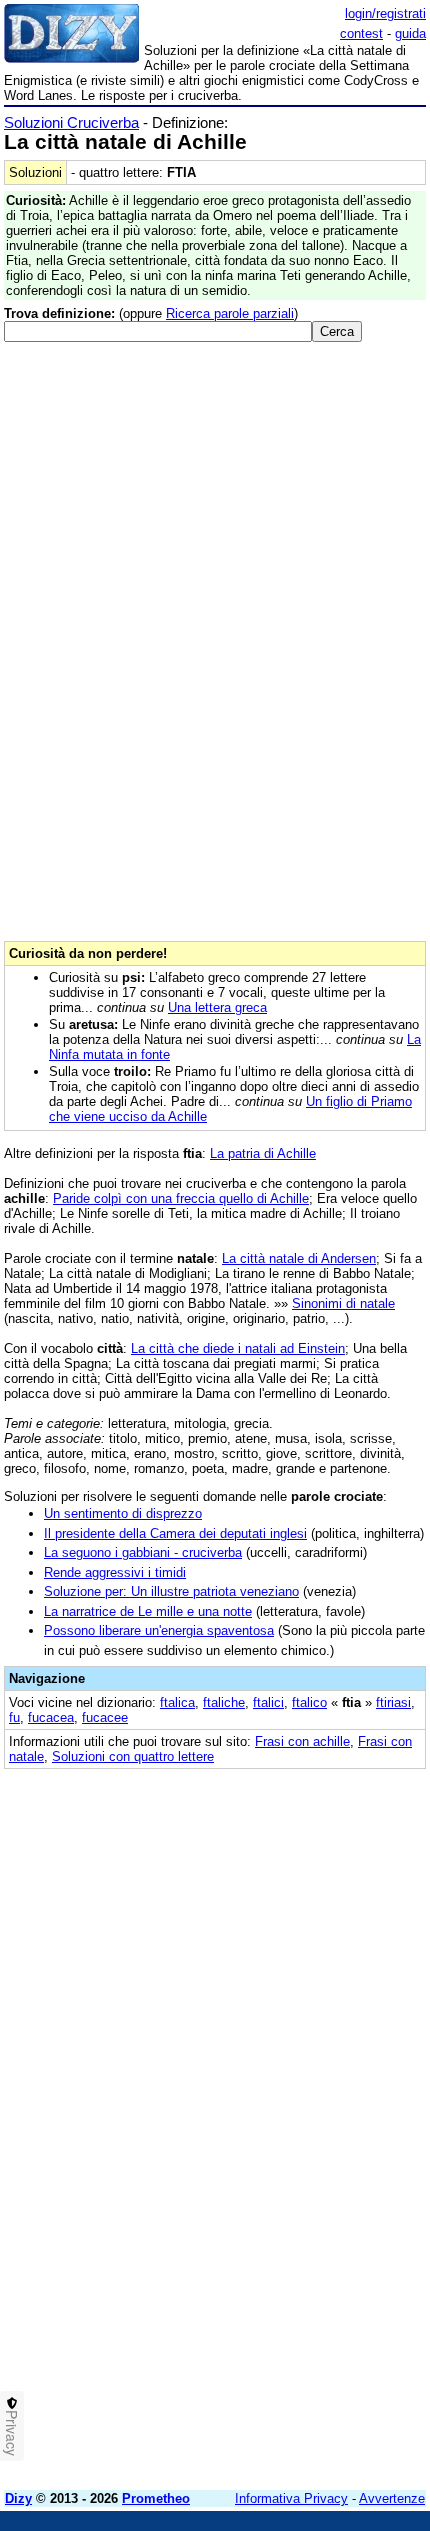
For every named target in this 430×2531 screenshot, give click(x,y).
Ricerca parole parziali (230, 313)
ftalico (309, 1702)
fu (14, 1717)
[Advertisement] (215, 2260)
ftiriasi (393, 1702)
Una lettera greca (217, 1007)
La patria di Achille (263, 1153)
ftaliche (224, 1702)
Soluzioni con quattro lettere (133, 1756)
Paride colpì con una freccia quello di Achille (181, 1198)
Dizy (18, 2498)
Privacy (12, 2433)
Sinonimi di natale (343, 1303)
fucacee (105, 1717)
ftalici (268, 1702)
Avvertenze (392, 2498)
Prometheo (156, 2498)
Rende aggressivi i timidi (115, 1572)
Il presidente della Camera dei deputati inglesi (175, 1533)
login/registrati (385, 13)
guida (410, 33)
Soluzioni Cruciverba (71, 122)
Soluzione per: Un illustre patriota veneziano (171, 1591)
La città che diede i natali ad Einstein (238, 1348)
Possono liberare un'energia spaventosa (159, 1630)
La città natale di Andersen (299, 1258)
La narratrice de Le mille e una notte (148, 1611)
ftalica (177, 1702)
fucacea (51, 1717)
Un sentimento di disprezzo (123, 1513)
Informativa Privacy (291, 2498)
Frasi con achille (302, 1741)
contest (361, 33)
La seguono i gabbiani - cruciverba (143, 1552)
